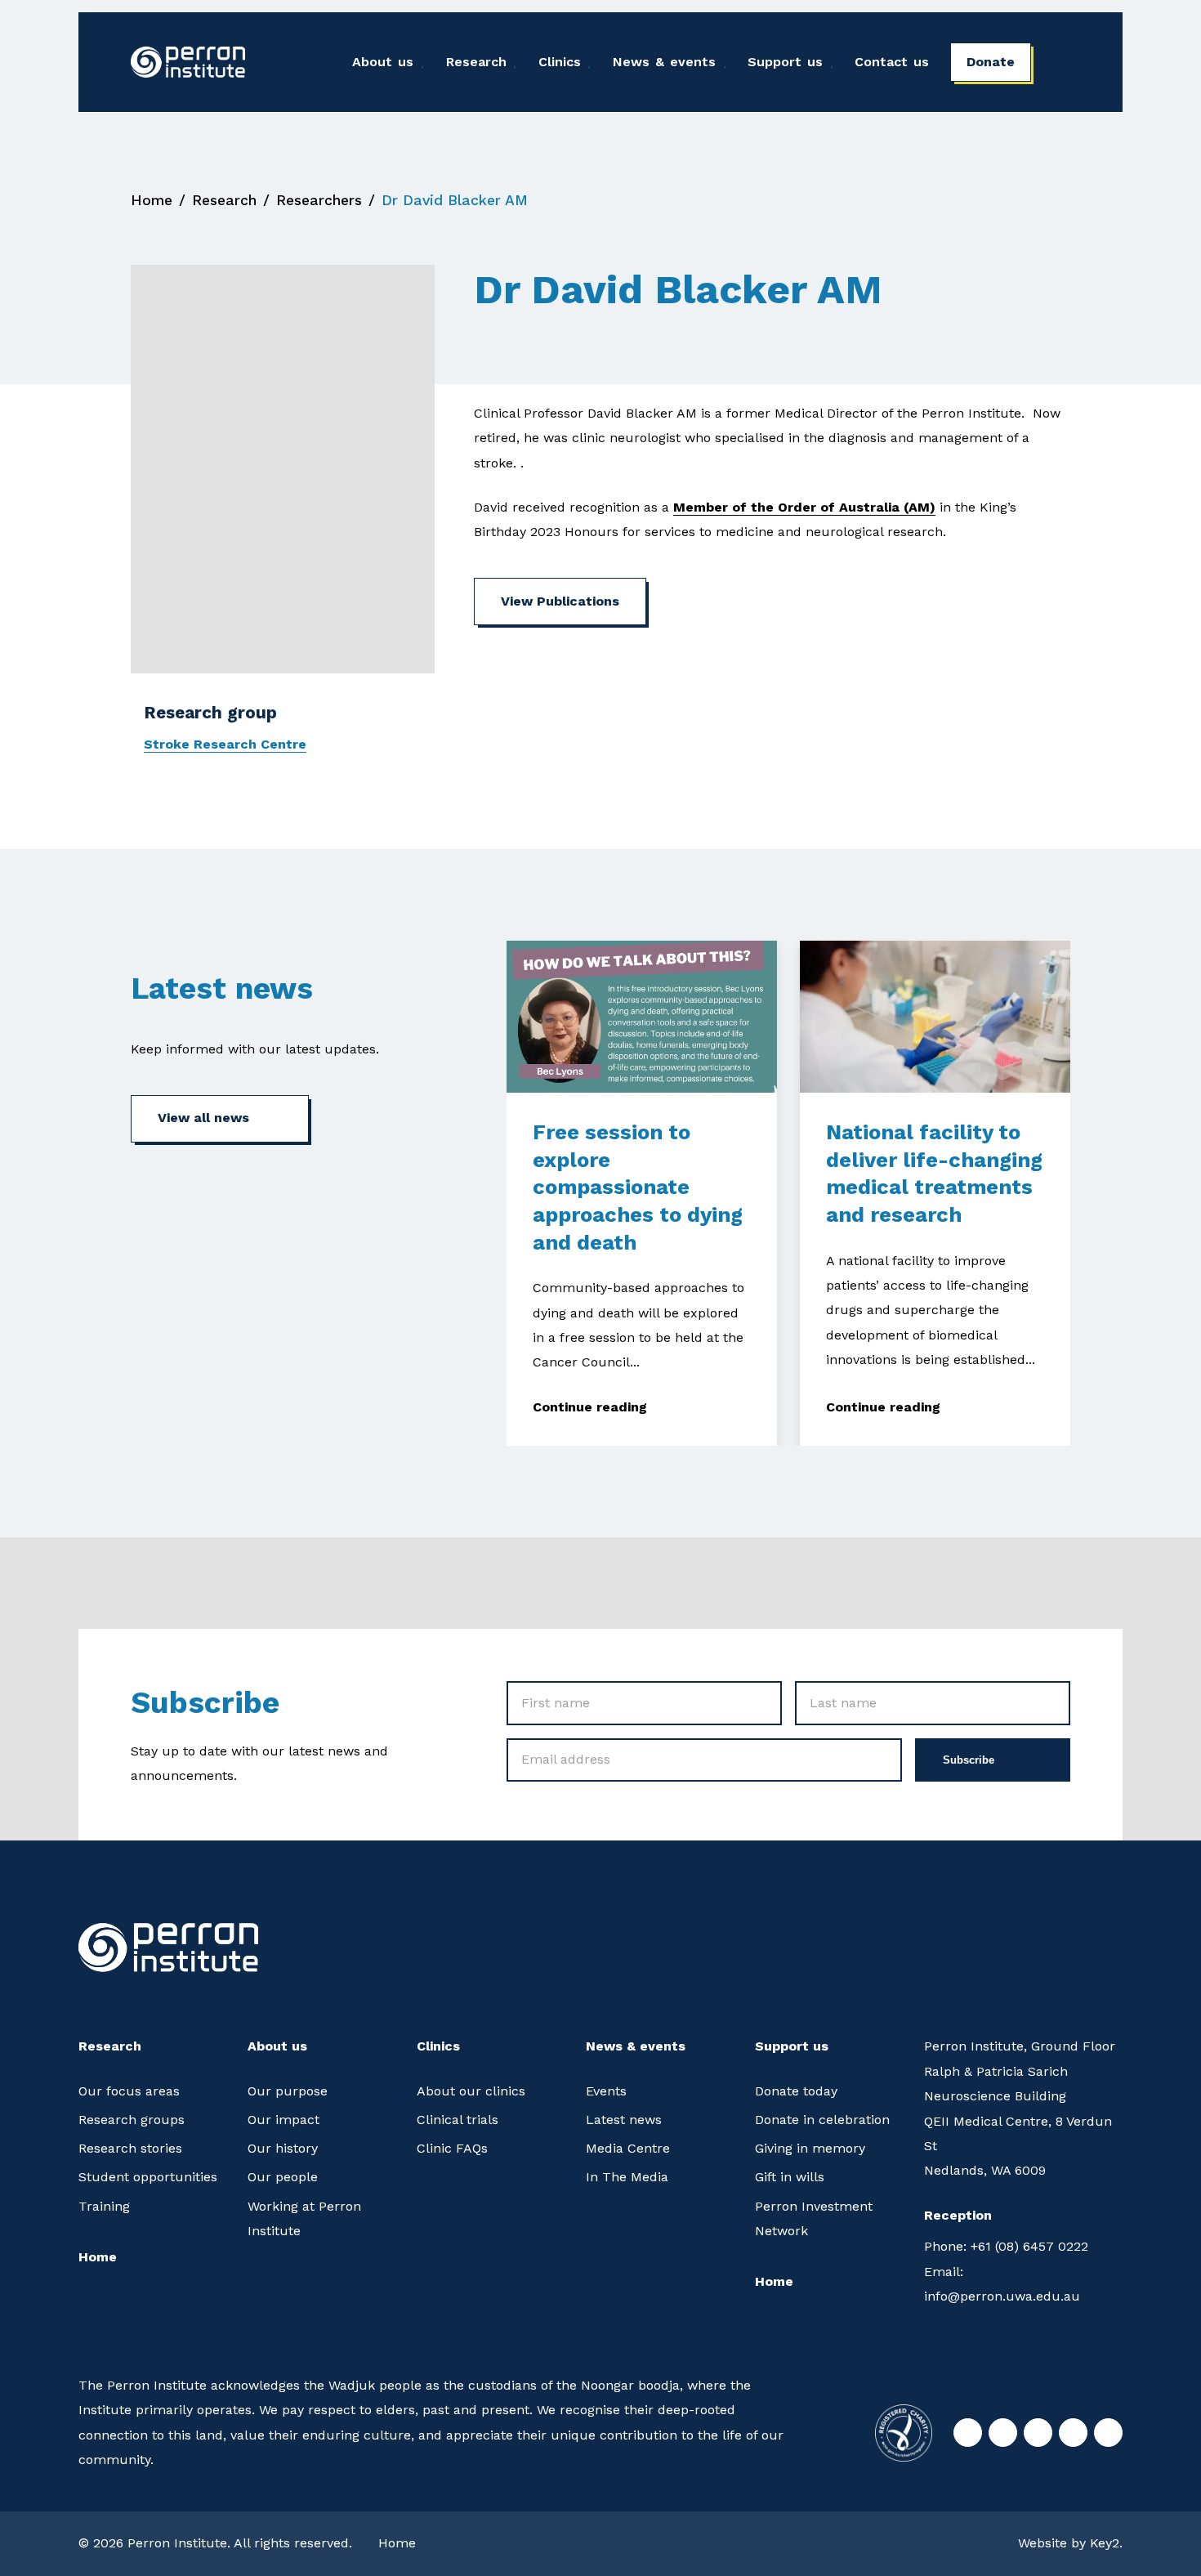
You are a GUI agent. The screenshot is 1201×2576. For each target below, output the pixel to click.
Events (606, 2091)
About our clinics (471, 2091)
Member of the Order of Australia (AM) (804, 507)
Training (104, 2206)
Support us (785, 62)
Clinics (560, 62)
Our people (283, 2177)
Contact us (892, 62)
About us (383, 62)
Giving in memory (810, 2148)
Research (476, 62)
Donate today (796, 2091)
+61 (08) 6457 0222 (1006, 2246)
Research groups (132, 2120)
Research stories (130, 2148)
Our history (283, 2148)
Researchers (319, 200)
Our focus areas (129, 2091)
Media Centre (628, 2148)
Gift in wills (790, 2177)
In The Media (627, 2177)
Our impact (284, 2120)
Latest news (624, 2120)
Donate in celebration (822, 2120)
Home (152, 200)
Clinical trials (458, 2120)
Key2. (1106, 2543)
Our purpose (288, 2091)
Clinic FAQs (452, 2148)
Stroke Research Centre (225, 744)
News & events (664, 62)
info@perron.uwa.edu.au (1002, 2284)
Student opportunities (148, 2177)
